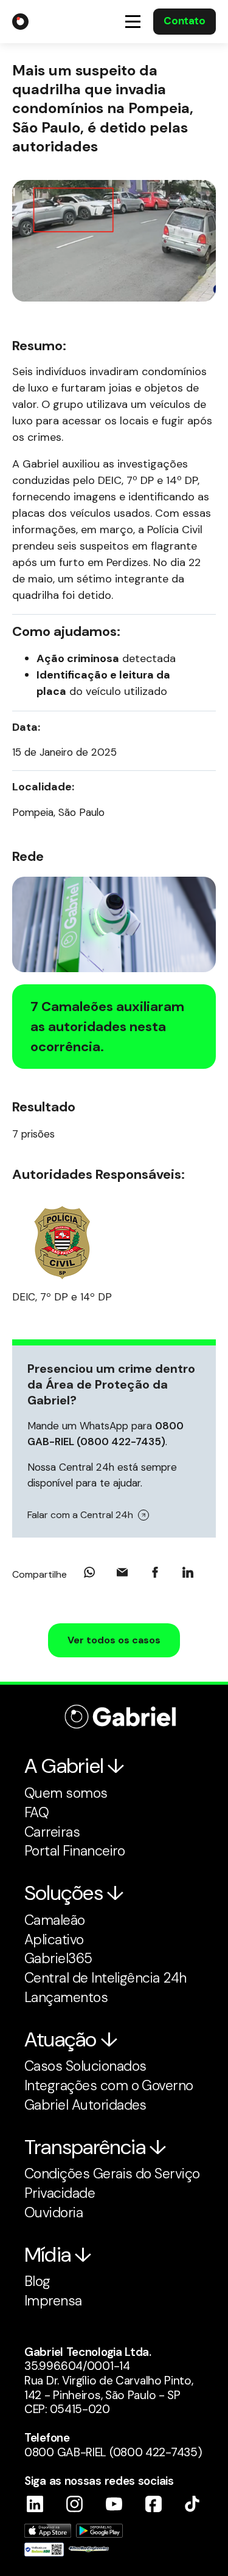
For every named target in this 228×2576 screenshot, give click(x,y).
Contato (184, 21)
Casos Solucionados (85, 2066)
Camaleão (55, 1920)
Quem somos (66, 1793)
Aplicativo (54, 1939)
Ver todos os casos (114, 1640)
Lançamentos (66, 1997)
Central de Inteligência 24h (105, 1978)
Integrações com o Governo (109, 2085)
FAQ (36, 1812)
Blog (37, 2281)
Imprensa (53, 2301)
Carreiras (52, 1832)
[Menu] (133, 22)
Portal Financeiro (74, 1851)
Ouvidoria (54, 2212)
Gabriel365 (58, 1958)
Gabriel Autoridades (85, 2105)
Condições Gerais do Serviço (112, 2174)
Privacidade (60, 2193)
